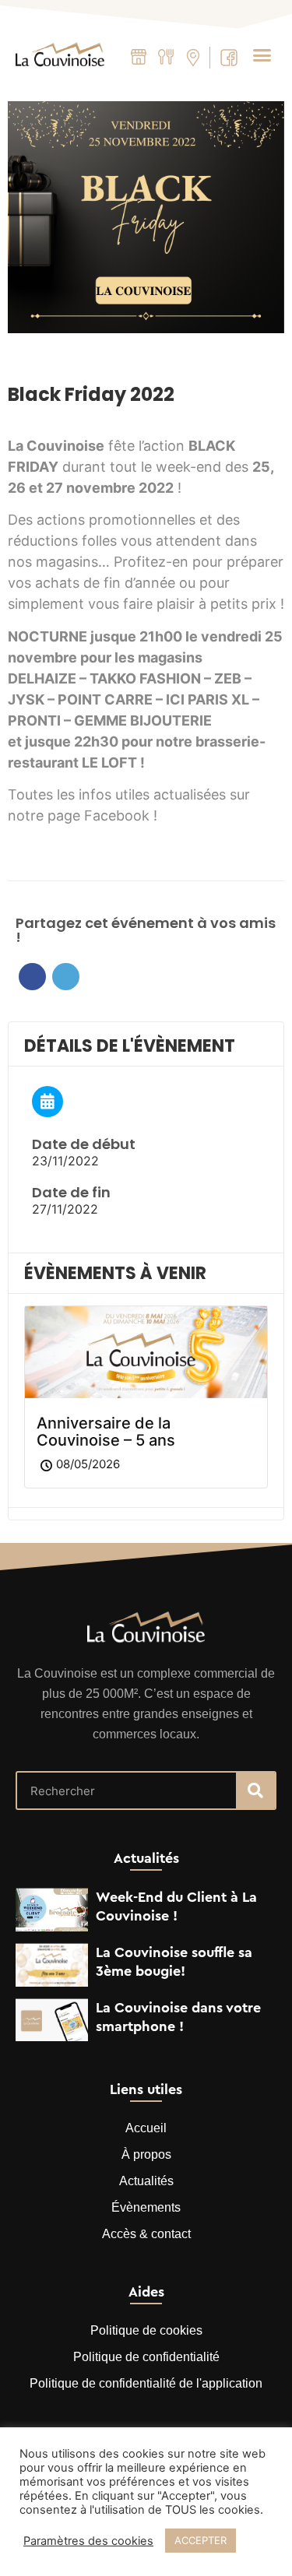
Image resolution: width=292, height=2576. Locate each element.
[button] (262, 54)
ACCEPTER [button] (201, 2540)
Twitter (66, 977)
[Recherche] (255, 1791)
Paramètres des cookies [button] (88, 2541)
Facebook (32, 977)
